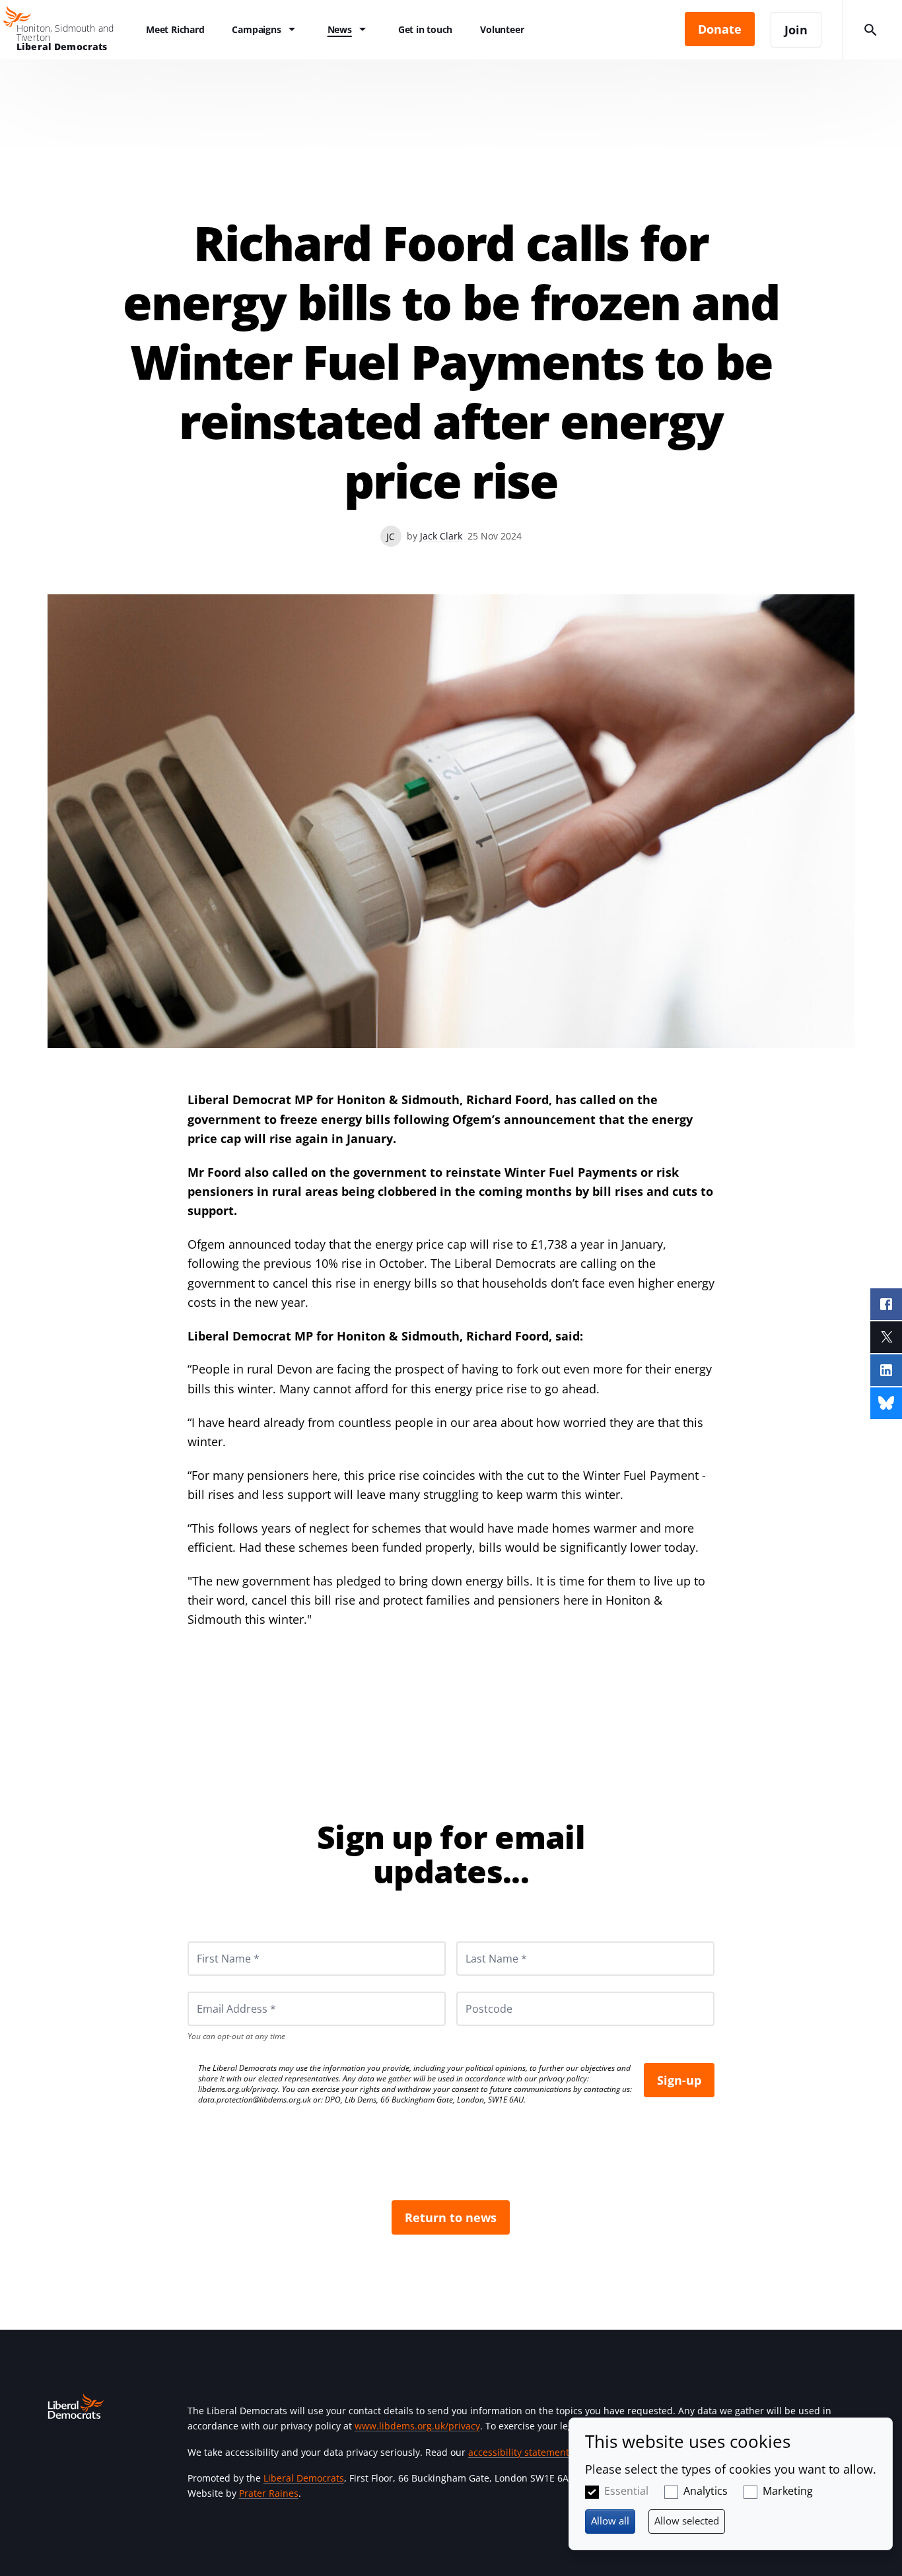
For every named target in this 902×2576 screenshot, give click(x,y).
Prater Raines (269, 2493)
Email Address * (218, 1992)
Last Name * (480, 1941)
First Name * (212, 1941)
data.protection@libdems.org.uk (255, 2100)
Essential (626, 2491)
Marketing (788, 2491)
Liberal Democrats (304, 2478)
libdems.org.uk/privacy (238, 2089)
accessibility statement (519, 2452)
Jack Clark (441, 536)
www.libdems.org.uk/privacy (417, 2426)
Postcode (473, 1992)
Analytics (706, 2491)
